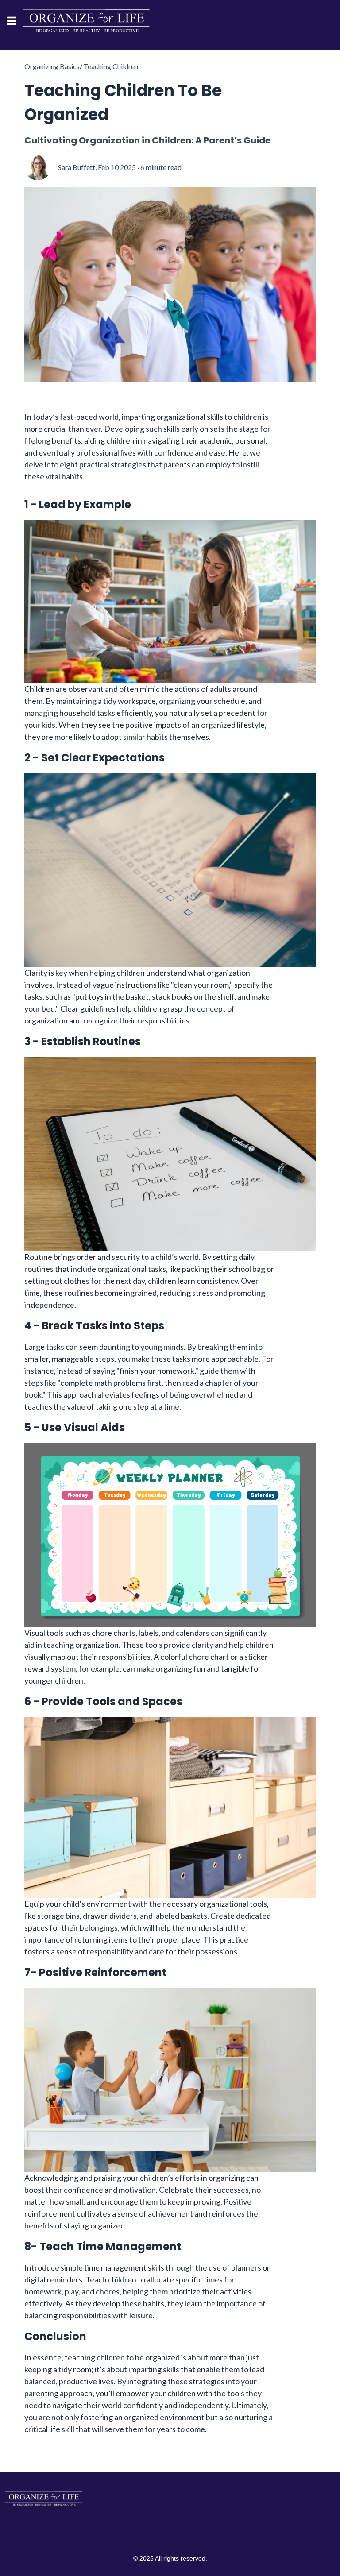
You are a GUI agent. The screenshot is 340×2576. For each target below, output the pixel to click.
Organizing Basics (52, 66)
